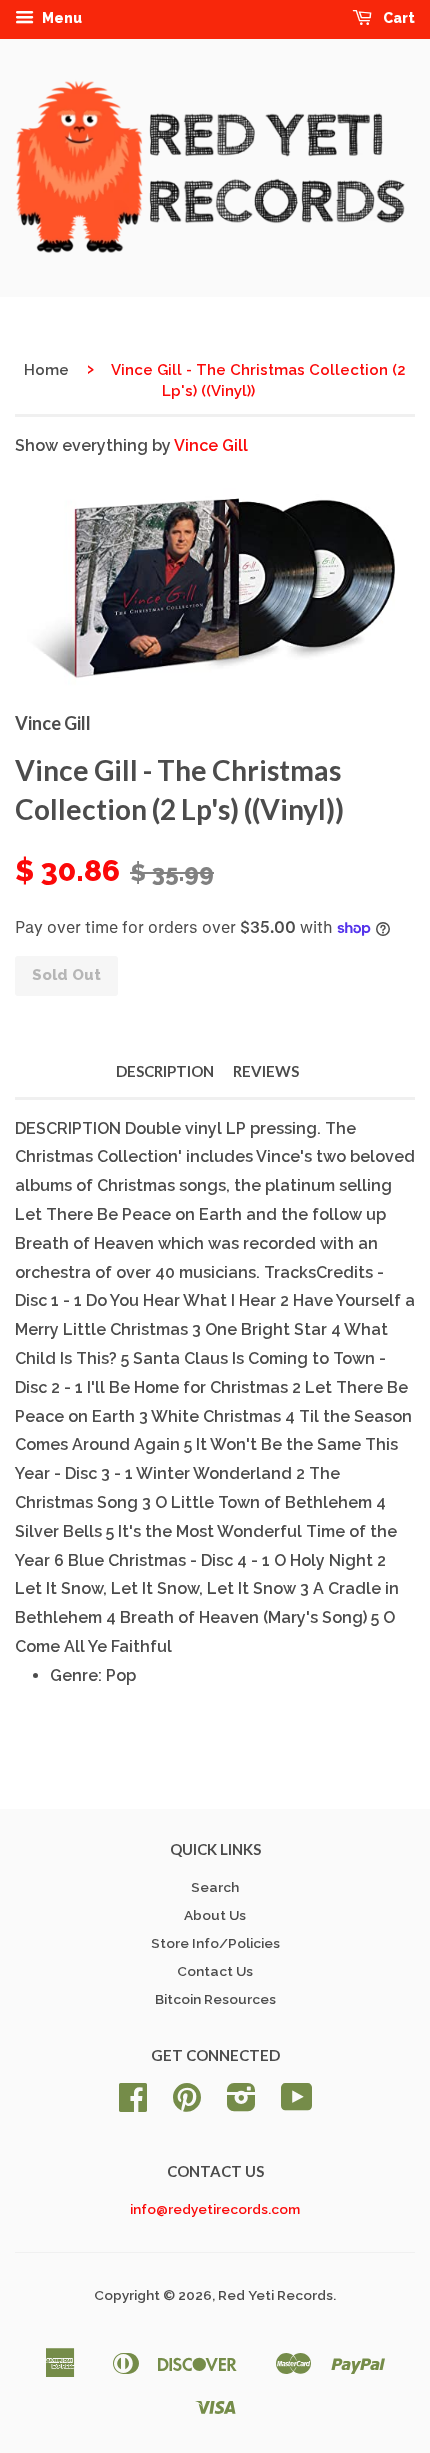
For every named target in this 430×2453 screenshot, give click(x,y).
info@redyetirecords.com (215, 2209)
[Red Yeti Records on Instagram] (241, 2104)
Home (46, 370)
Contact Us (215, 1971)
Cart (397, 18)
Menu (60, 18)
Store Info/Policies (215, 1943)
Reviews (266, 1071)
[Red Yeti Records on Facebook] (133, 2104)
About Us (215, 1915)
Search (215, 1887)
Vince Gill (211, 445)
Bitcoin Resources (215, 1999)
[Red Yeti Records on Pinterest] (187, 2104)
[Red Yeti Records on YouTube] (297, 2104)
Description (165, 1071)
